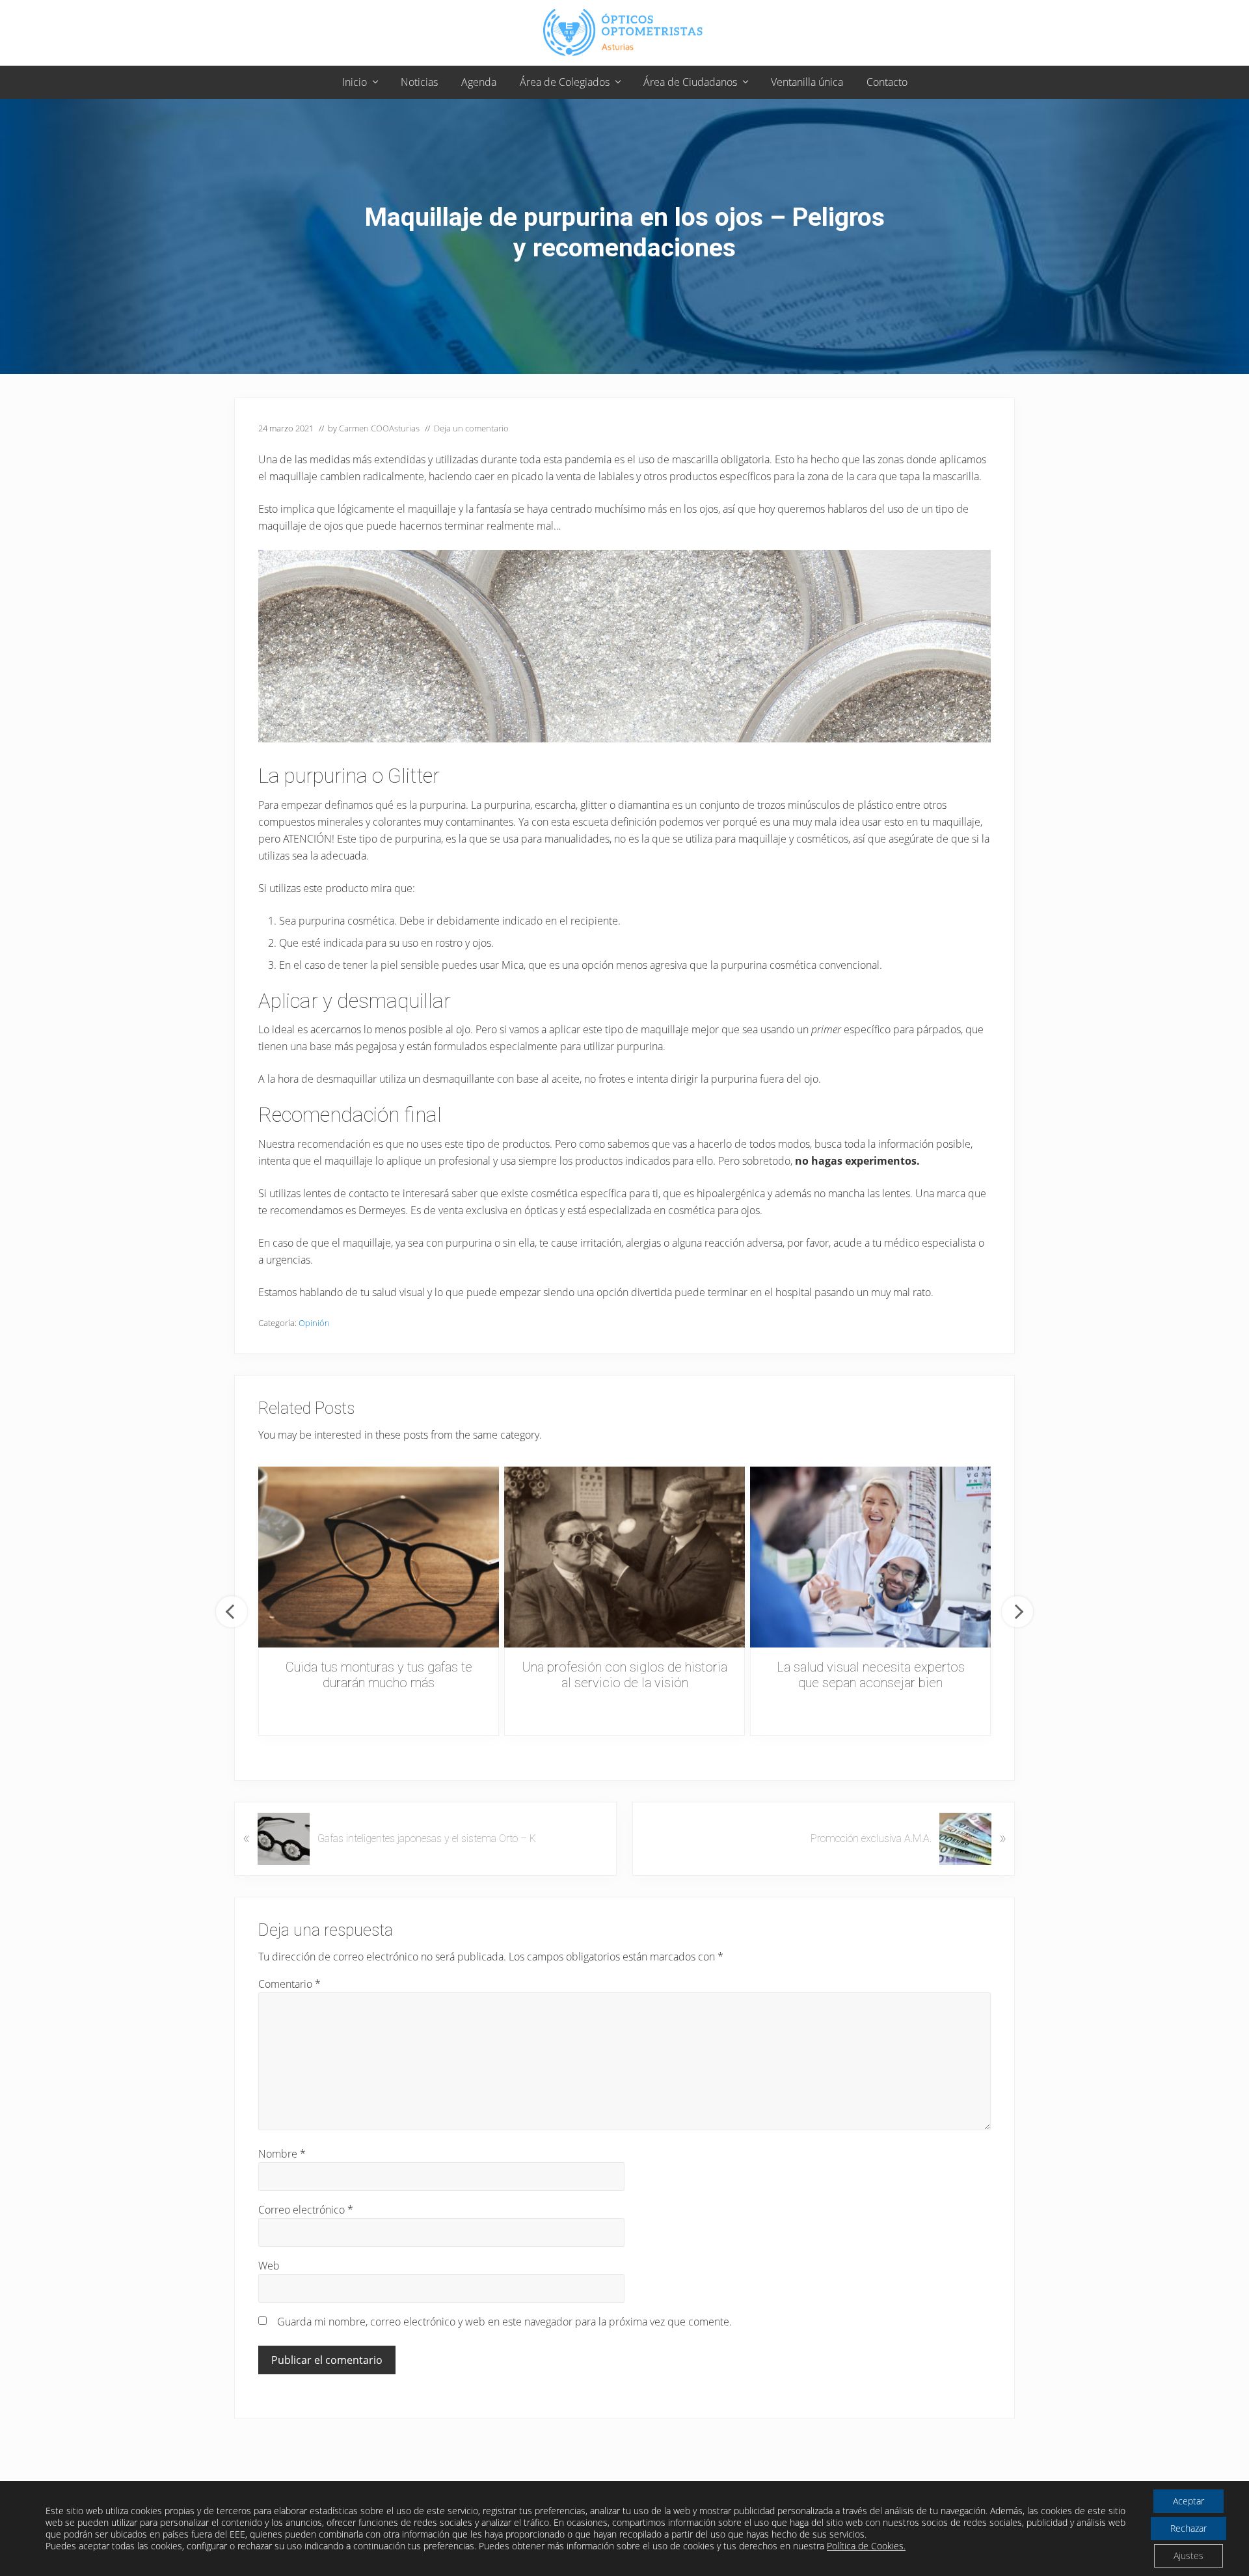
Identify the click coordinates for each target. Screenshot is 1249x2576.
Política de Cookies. (866, 2546)
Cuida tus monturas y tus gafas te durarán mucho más (379, 1675)
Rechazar (1189, 2528)
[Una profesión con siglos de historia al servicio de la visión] (624, 1557)
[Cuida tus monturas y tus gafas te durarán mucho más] (379, 1557)
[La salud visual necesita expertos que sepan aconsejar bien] (870, 1557)
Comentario (289, 1984)
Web (269, 2266)
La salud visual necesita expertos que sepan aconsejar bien (871, 1675)
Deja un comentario (471, 428)
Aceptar (1189, 2501)
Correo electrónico (306, 2210)
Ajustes (1189, 2556)
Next (1017, 1612)
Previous (232, 1612)
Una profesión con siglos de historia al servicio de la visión (624, 1675)
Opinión (314, 1323)
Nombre (282, 2154)
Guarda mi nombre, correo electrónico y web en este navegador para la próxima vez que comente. (504, 2322)
